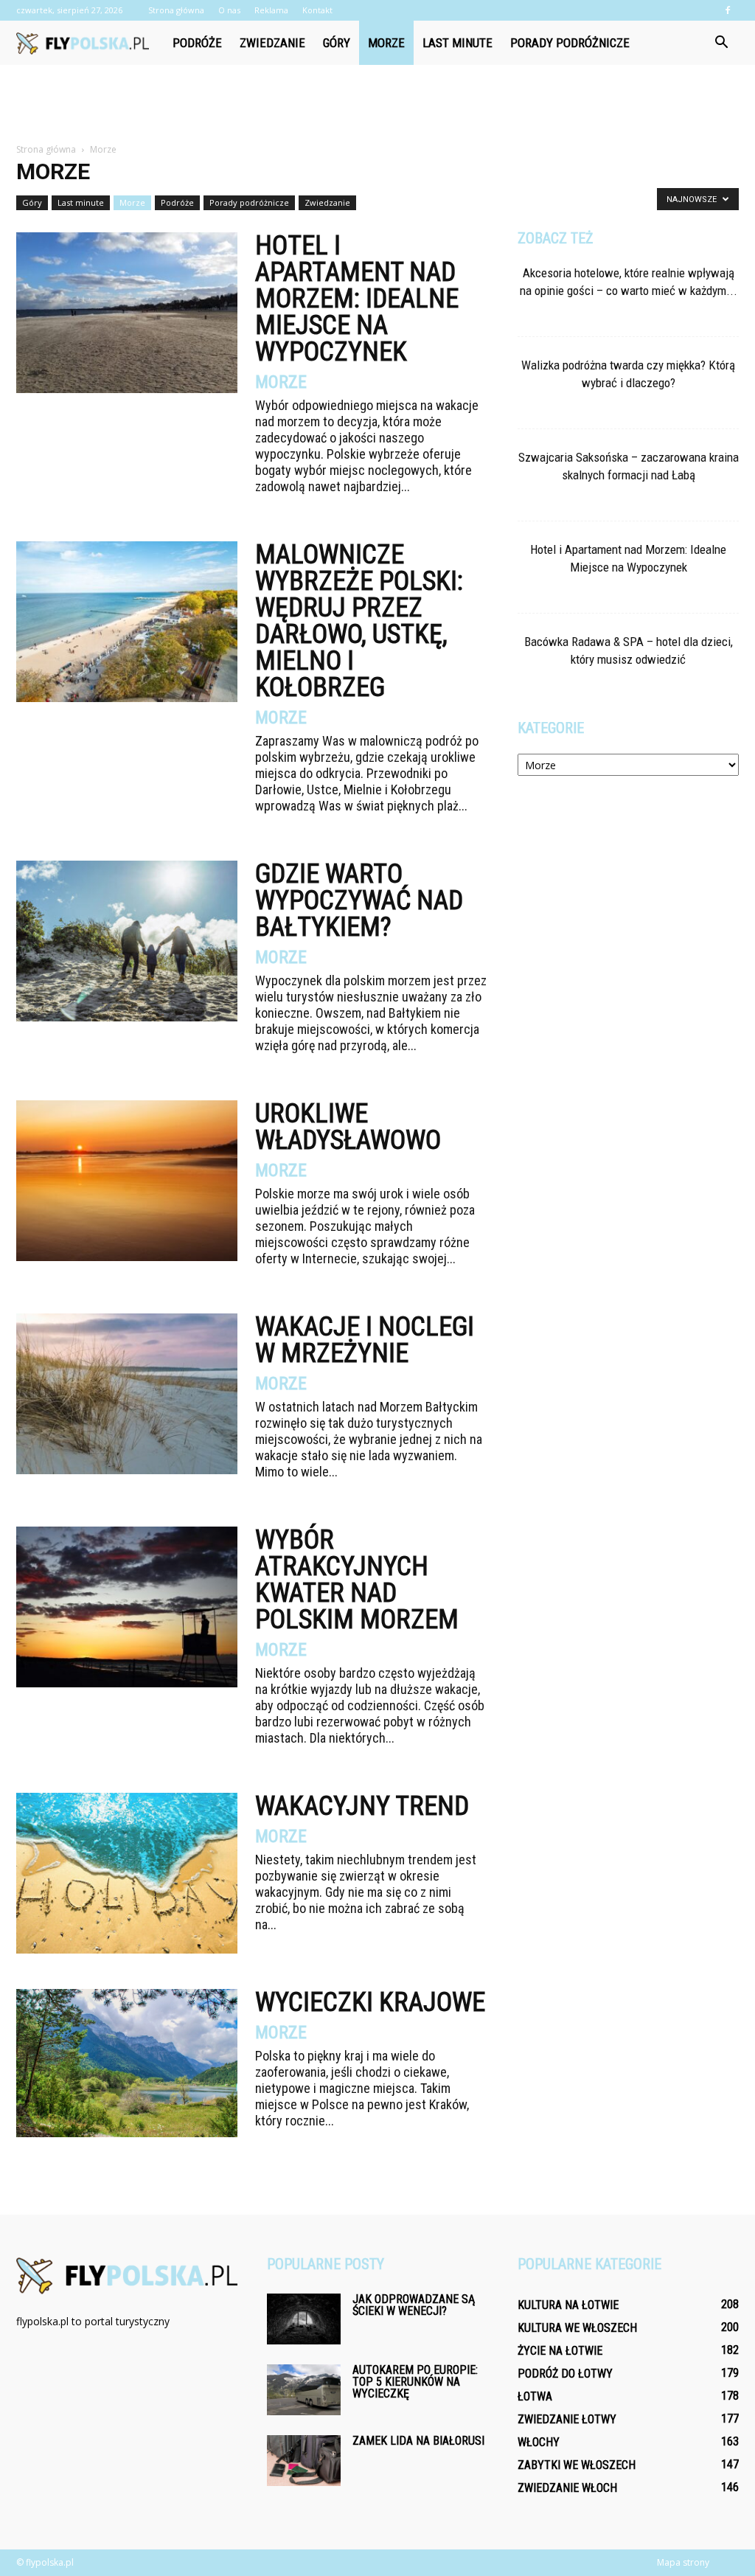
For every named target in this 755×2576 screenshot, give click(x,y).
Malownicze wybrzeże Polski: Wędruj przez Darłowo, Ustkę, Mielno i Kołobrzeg (359, 621)
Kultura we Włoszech (577, 2328)
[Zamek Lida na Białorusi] (304, 2461)
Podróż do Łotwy (565, 2374)
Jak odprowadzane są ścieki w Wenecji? (414, 2305)
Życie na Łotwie (560, 2351)
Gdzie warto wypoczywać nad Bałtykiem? (359, 900)
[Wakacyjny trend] (127, 1873)
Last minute (457, 43)
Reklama (271, 10)
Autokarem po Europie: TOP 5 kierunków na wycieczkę (415, 2382)
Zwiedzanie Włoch (567, 2488)
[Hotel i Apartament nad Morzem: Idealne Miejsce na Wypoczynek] (127, 313)
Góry (337, 43)
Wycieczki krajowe (370, 2002)
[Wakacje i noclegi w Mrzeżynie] (127, 1394)
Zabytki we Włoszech (577, 2465)
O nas (229, 10)
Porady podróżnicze (570, 43)
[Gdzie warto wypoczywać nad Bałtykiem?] (127, 941)
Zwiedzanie (272, 43)
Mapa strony (683, 2562)
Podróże (197, 43)
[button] (721, 43)
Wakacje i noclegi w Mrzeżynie (365, 1340)
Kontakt (317, 10)
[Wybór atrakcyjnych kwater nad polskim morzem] (127, 1607)
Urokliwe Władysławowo (348, 1127)
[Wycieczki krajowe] (127, 2063)
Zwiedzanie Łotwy (567, 2419)
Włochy (539, 2442)
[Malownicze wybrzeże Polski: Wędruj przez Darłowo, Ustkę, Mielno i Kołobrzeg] (127, 622)
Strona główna (176, 10)
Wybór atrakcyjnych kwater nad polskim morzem (357, 1580)
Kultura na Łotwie (568, 2305)
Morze (386, 43)
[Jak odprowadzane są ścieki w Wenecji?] (304, 2319)
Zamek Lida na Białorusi (418, 2441)
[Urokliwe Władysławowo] (127, 1181)
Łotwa (535, 2396)
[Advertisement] (377, 105)
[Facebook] (728, 10)
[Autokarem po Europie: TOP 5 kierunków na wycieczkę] (304, 2390)
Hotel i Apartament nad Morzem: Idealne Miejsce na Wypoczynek (357, 299)
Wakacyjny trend (362, 1806)
